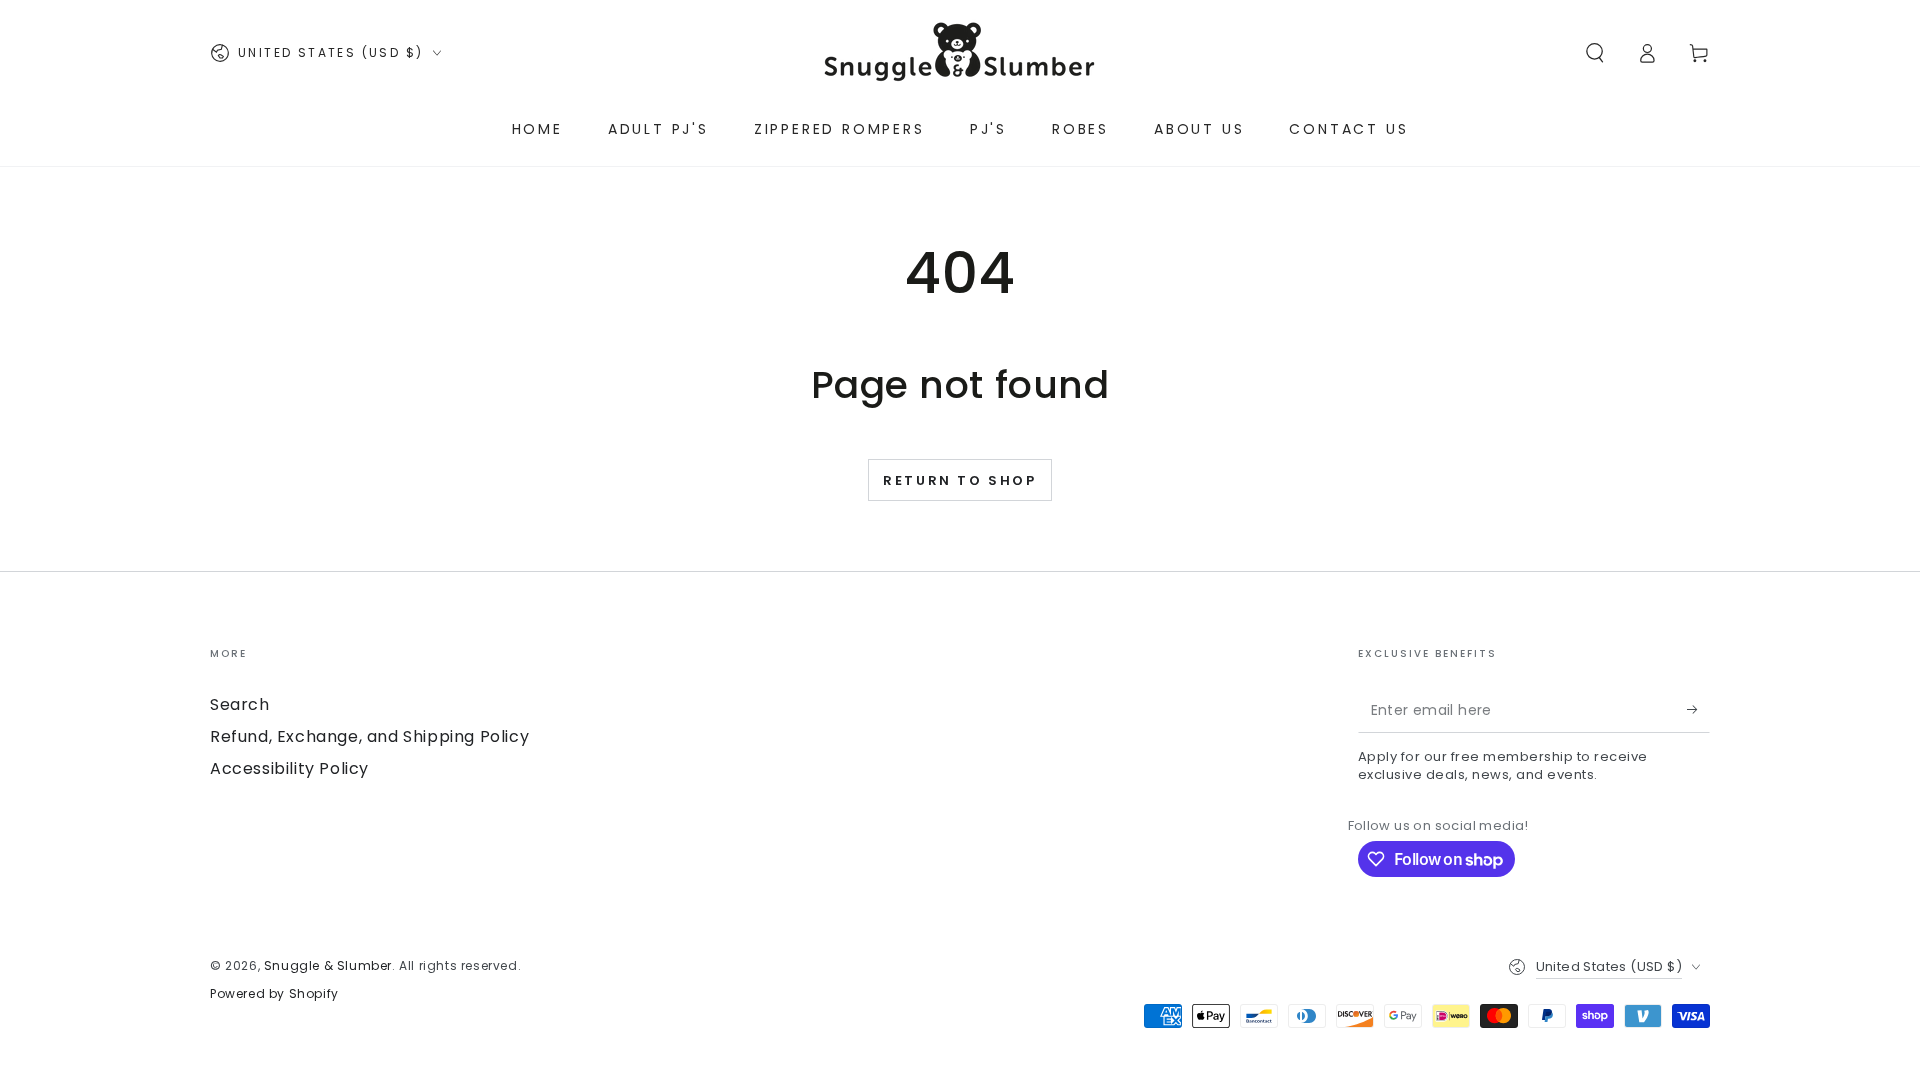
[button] (1595, 53)
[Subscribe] (1698, 710)
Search (240, 704)
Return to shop (959, 480)
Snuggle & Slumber (328, 965)
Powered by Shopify (274, 994)
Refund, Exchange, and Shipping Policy (369, 736)
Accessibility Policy (289, 768)
